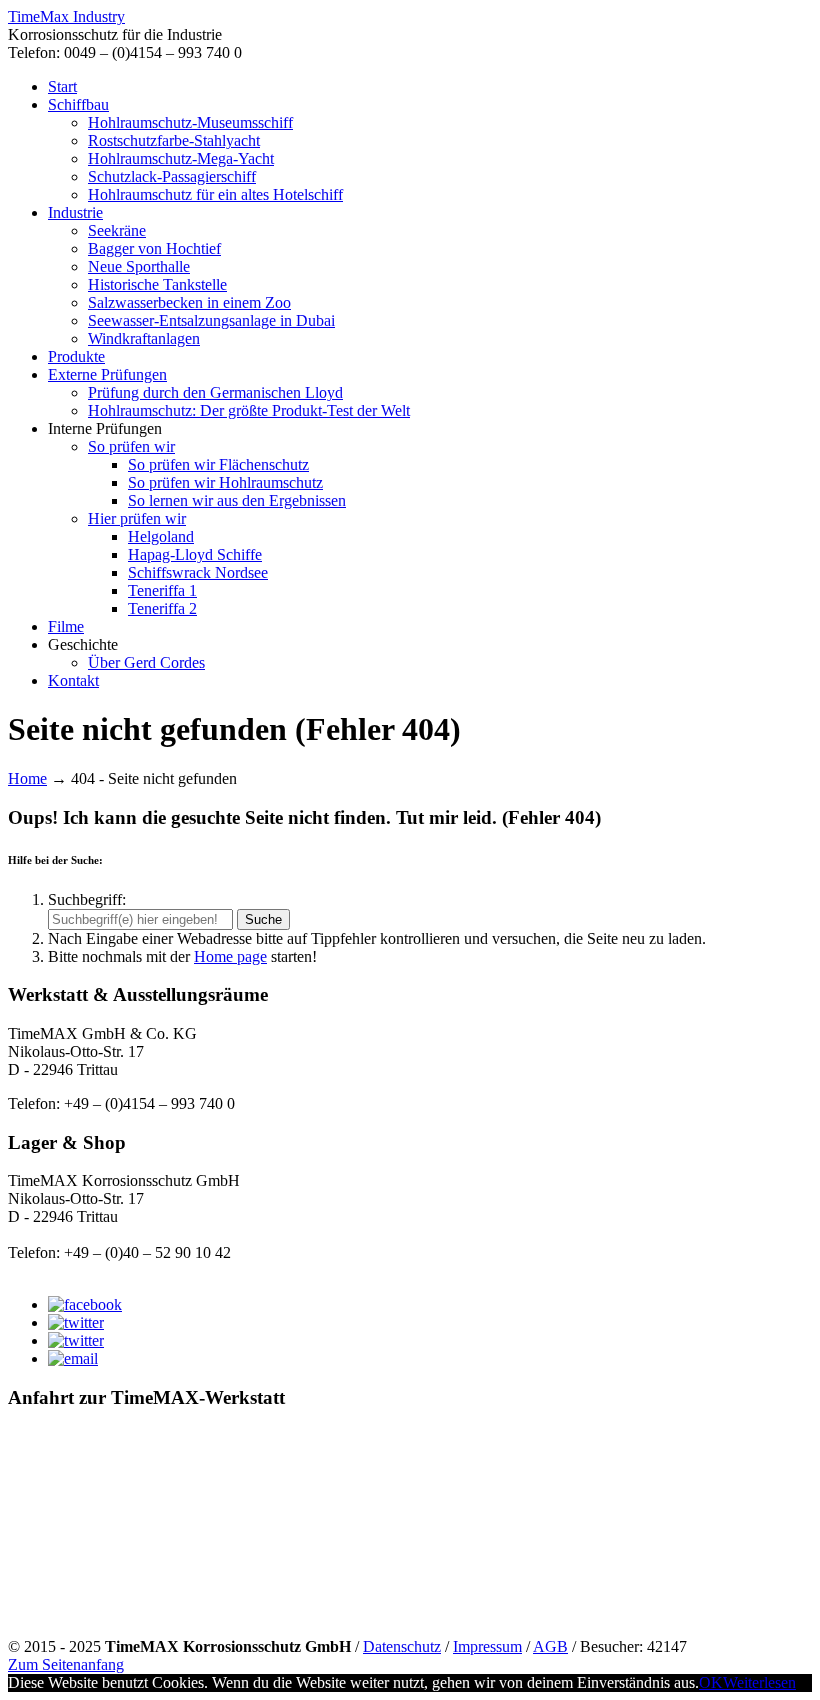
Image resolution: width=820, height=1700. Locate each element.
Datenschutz (402, 1646)
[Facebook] (85, 1304)
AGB (550, 1646)
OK (711, 1682)
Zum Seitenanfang (66, 1664)
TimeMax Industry (66, 16)
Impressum (487, 1646)
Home (27, 778)
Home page (230, 956)
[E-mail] (73, 1358)
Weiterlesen (759, 1682)
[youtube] (76, 1340)
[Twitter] (76, 1322)
